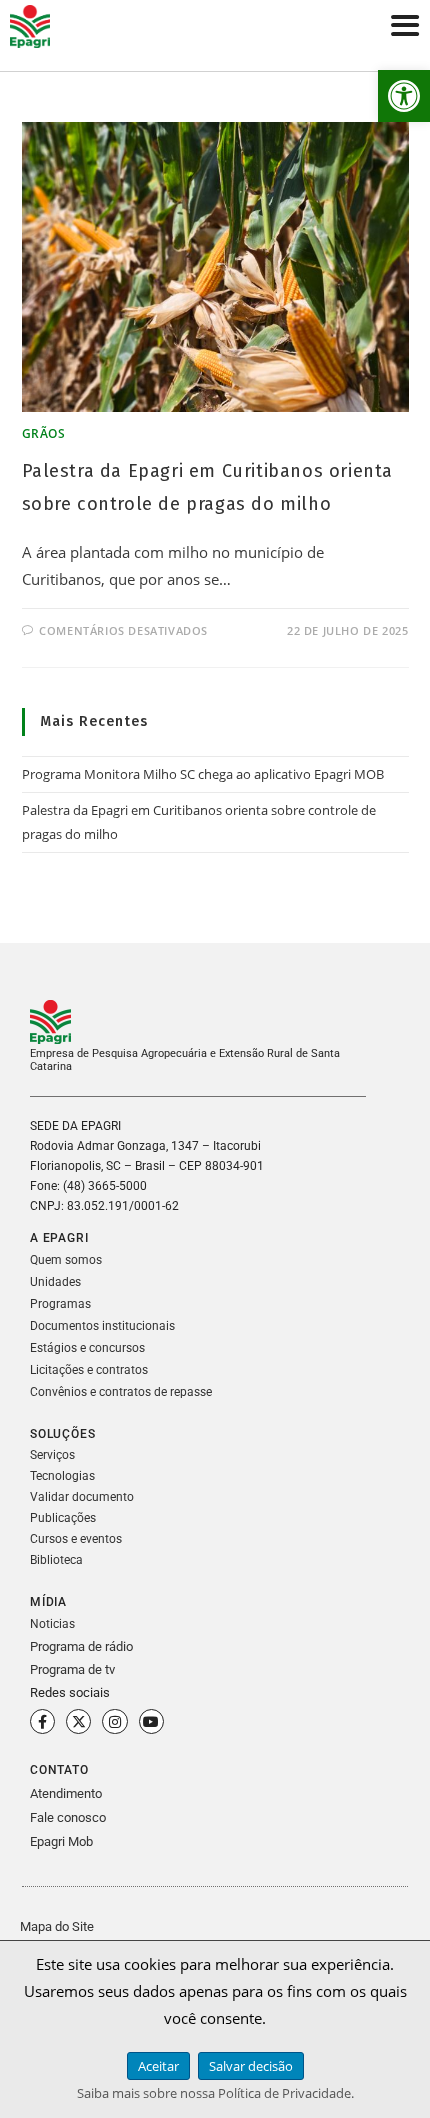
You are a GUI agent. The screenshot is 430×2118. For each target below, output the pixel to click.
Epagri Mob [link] (61, 1841)
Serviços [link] (52, 1455)
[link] (404, 96)
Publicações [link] (63, 1518)
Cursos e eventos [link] (76, 1539)
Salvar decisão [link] (251, 2066)
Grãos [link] (44, 433)
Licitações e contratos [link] (89, 1370)
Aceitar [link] (158, 2066)
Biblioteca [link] (56, 1560)
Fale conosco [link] (68, 1817)
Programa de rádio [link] (81, 1646)
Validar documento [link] (82, 1497)
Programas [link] (60, 1304)
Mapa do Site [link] (57, 1926)
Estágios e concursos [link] (87, 1348)
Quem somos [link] (66, 1260)
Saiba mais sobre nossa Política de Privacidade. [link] (215, 2093)
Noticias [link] (52, 1624)
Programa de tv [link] (72, 1669)
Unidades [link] (55, 1282)
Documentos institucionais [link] (102, 1326)
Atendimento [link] (66, 1793)
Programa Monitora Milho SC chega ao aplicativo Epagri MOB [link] (203, 774)
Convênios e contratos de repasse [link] (121, 1392)
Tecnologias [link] (62, 1476)
